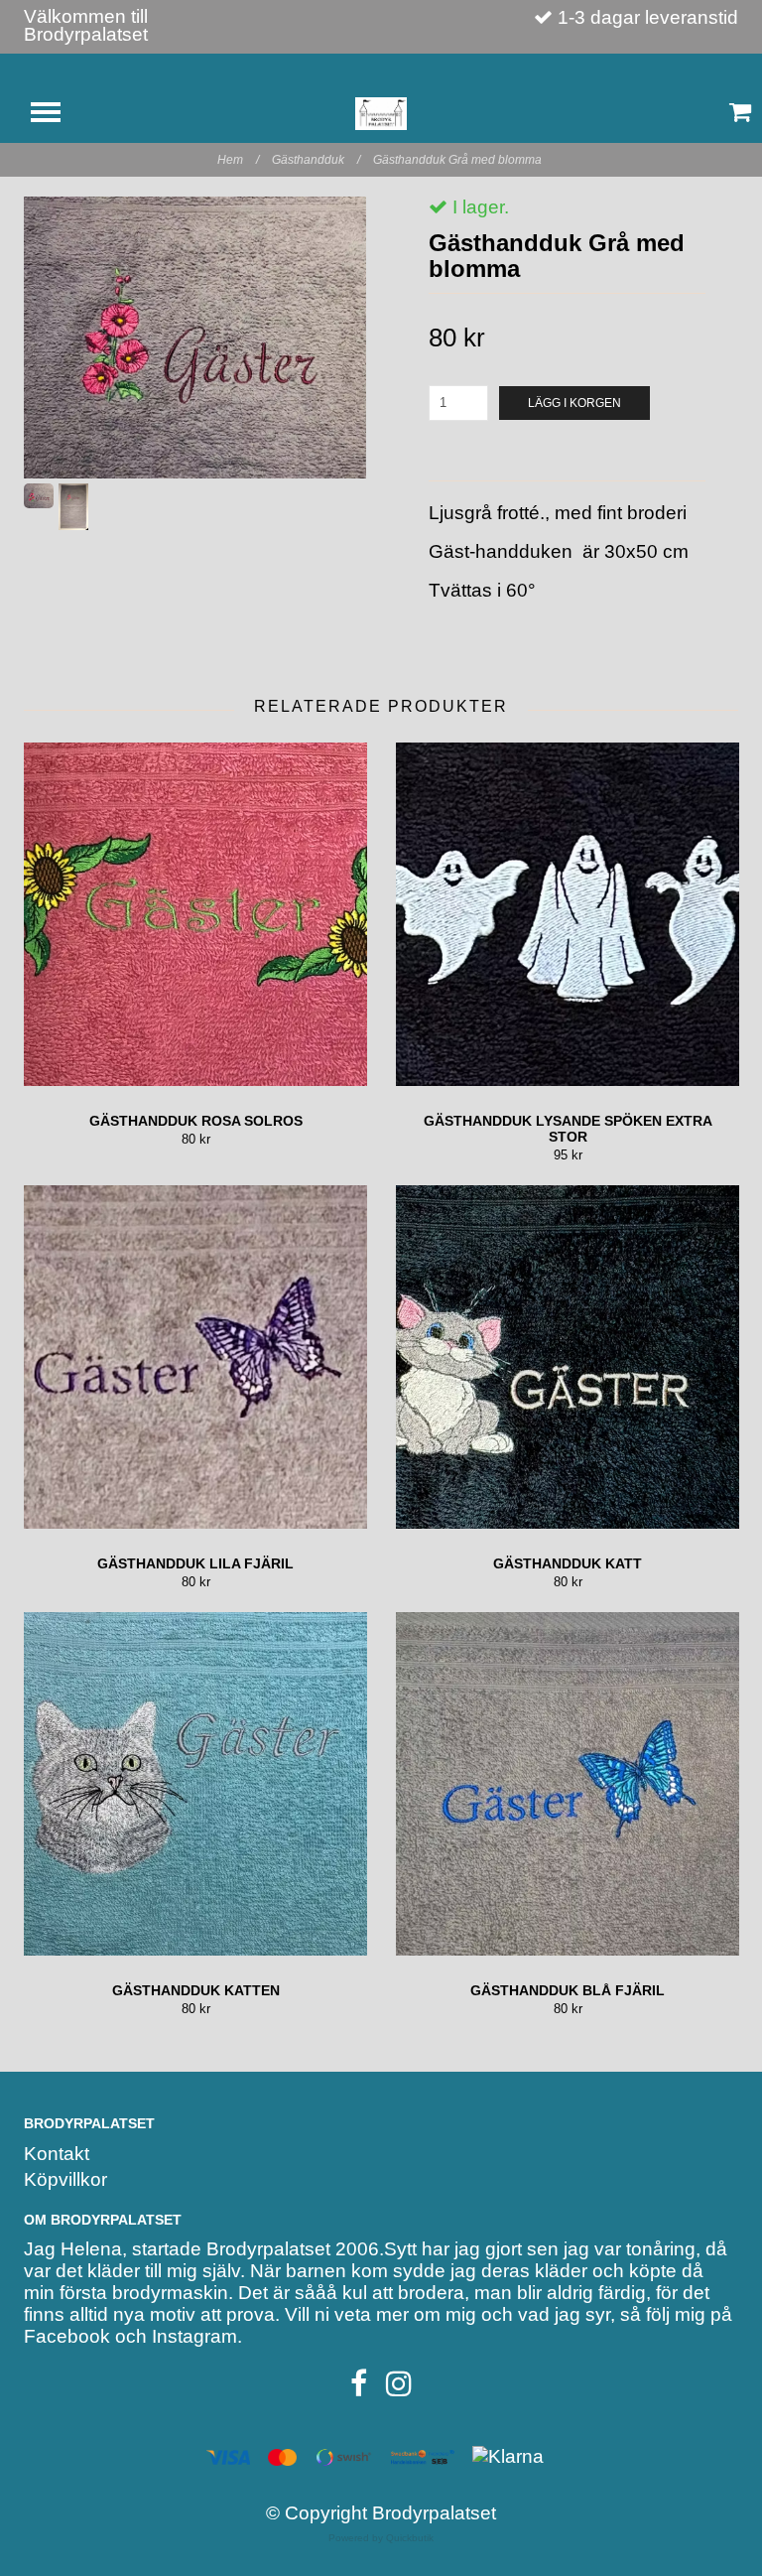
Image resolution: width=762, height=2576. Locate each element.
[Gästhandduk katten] (195, 1784)
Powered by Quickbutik (381, 2538)
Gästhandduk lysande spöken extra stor (568, 1129)
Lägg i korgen (574, 403)
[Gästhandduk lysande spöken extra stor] (568, 914)
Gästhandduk (316, 160)
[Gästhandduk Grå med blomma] (195, 338)
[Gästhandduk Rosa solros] (195, 914)
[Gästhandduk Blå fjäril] (568, 1784)
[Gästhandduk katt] (568, 1357)
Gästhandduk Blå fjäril (568, 1990)
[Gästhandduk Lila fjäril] (195, 1357)
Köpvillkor (65, 2179)
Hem (238, 160)
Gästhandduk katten (196, 1990)
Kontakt (57, 2154)
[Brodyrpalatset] (381, 113)
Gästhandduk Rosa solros (196, 1121)
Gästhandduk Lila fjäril (195, 1563)
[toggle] (56, 115)
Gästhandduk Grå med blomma (459, 160)
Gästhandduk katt (568, 1563)
